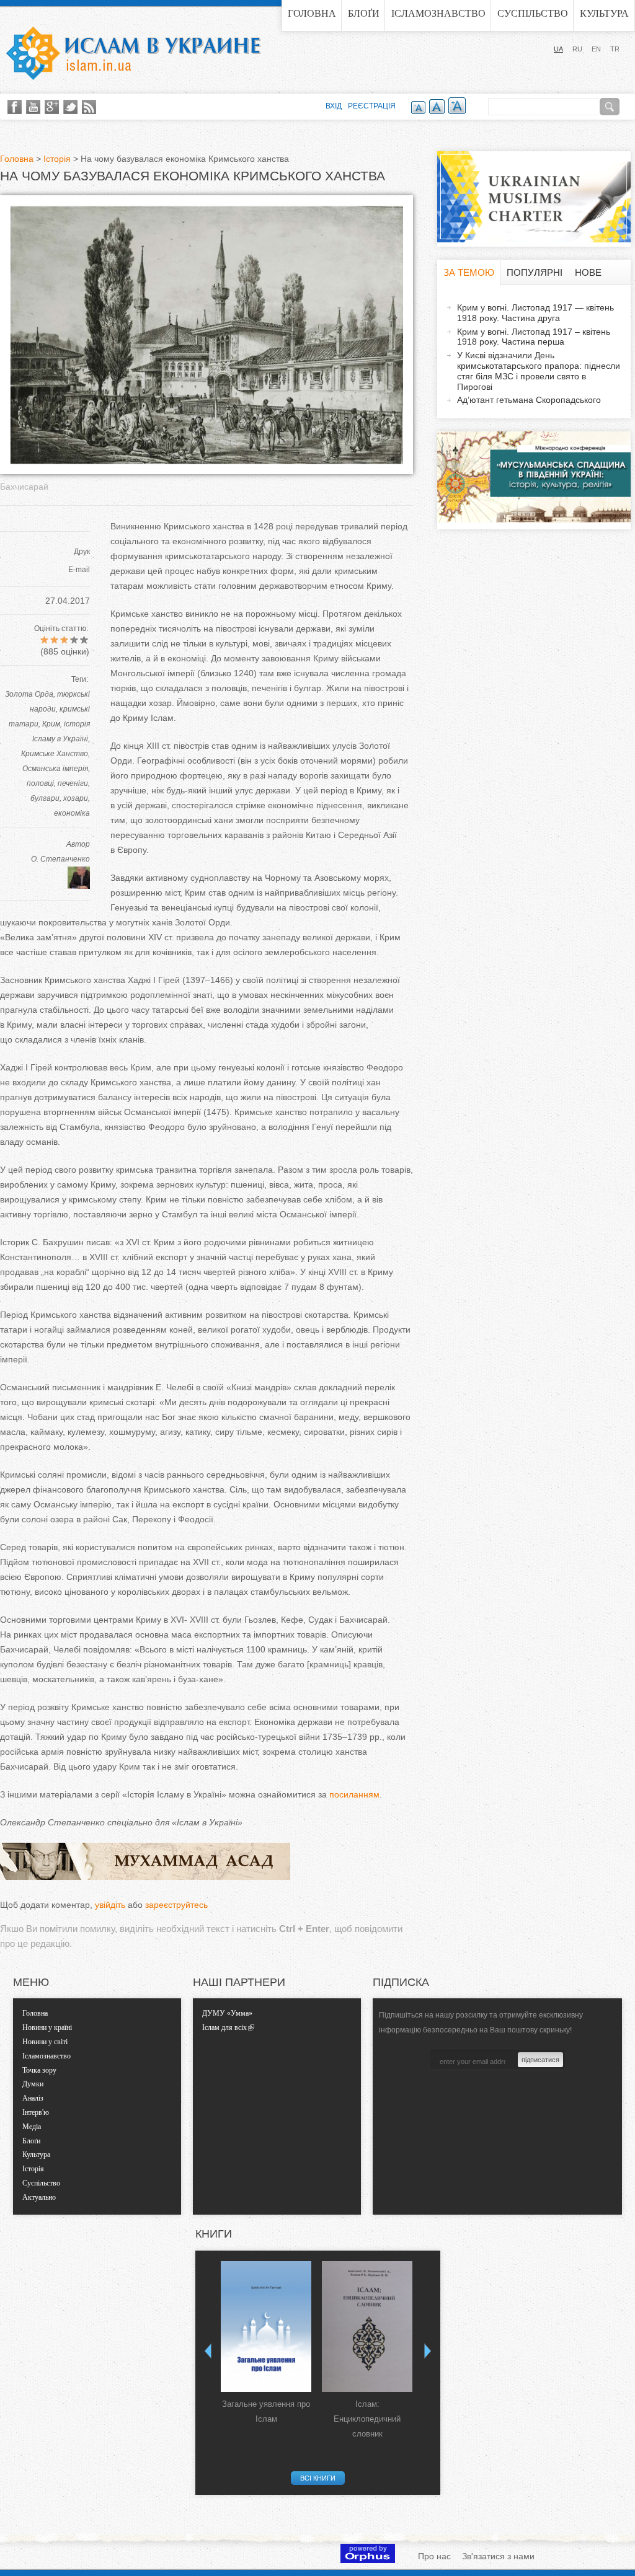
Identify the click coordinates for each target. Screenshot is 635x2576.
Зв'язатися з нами (498, 2556)
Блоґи (364, 13)
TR (615, 49)
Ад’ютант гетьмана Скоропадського (529, 400)
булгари (45, 798)
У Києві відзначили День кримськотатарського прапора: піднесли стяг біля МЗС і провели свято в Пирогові (539, 371)
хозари (76, 798)
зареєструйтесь (176, 1905)
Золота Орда (29, 694)
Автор (78, 844)
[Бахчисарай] (206, 461)
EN (596, 49)
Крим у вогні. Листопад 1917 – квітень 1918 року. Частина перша (534, 337)
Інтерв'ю (36, 2112)
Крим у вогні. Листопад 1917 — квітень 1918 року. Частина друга (535, 313)
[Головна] (133, 53)
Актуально (39, 2197)
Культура (604, 13)
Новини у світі (45, 2042)
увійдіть (110, 1905)
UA (558, 49)
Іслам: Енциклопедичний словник (367, 2419)
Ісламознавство (438, 13)
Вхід (334, 106)
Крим (51, 724)
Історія (57, 159)
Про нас (434, 2556)
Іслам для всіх (224, 2027)
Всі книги (318, 2478)
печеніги (73, 783)
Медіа (32, 2127)
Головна (312, 13)
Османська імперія (55, 769)
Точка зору (39, 2070)
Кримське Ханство (55, 754)
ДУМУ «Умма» (227, 2013)
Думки (33, 2084)
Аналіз (33, 2098)
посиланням (354, 1794)
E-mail (79, 570)
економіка (72, 813)
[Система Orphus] (368, 2560)
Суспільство (533, 13)
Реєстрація (372, 106)
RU (577, 49)
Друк (82, 552)
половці (40, 783)
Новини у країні (47, 2027)
